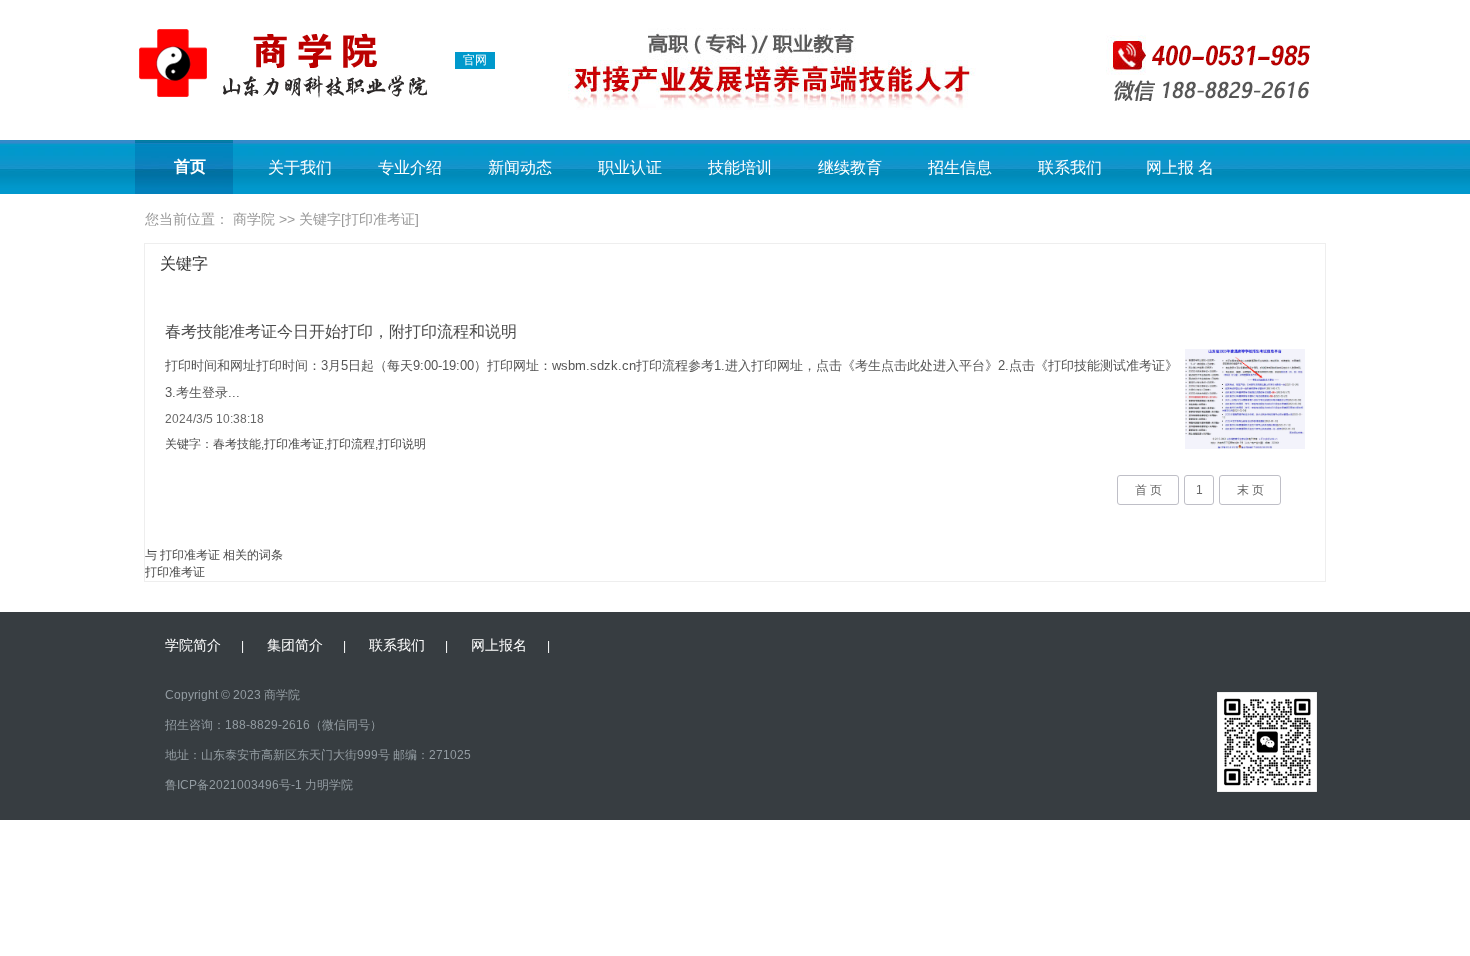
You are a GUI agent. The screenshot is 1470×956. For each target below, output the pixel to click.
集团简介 (295, 645)
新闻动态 (520, 167)
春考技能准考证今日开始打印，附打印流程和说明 (341, 331)
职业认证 (630, 167)
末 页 (1250, 490)
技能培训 (740, 167)
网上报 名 (1180, 167)
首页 (190, 166)
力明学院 (329, 785)
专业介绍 (410, 167)
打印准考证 (175, 572)
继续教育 (850, 167)
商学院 (254, 219)
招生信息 (960, 167)
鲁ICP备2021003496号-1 (233, 785)
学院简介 (193, 645)
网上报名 (499, 645)
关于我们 (300, 167)
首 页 (1148, 490)
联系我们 (1070, 167)
